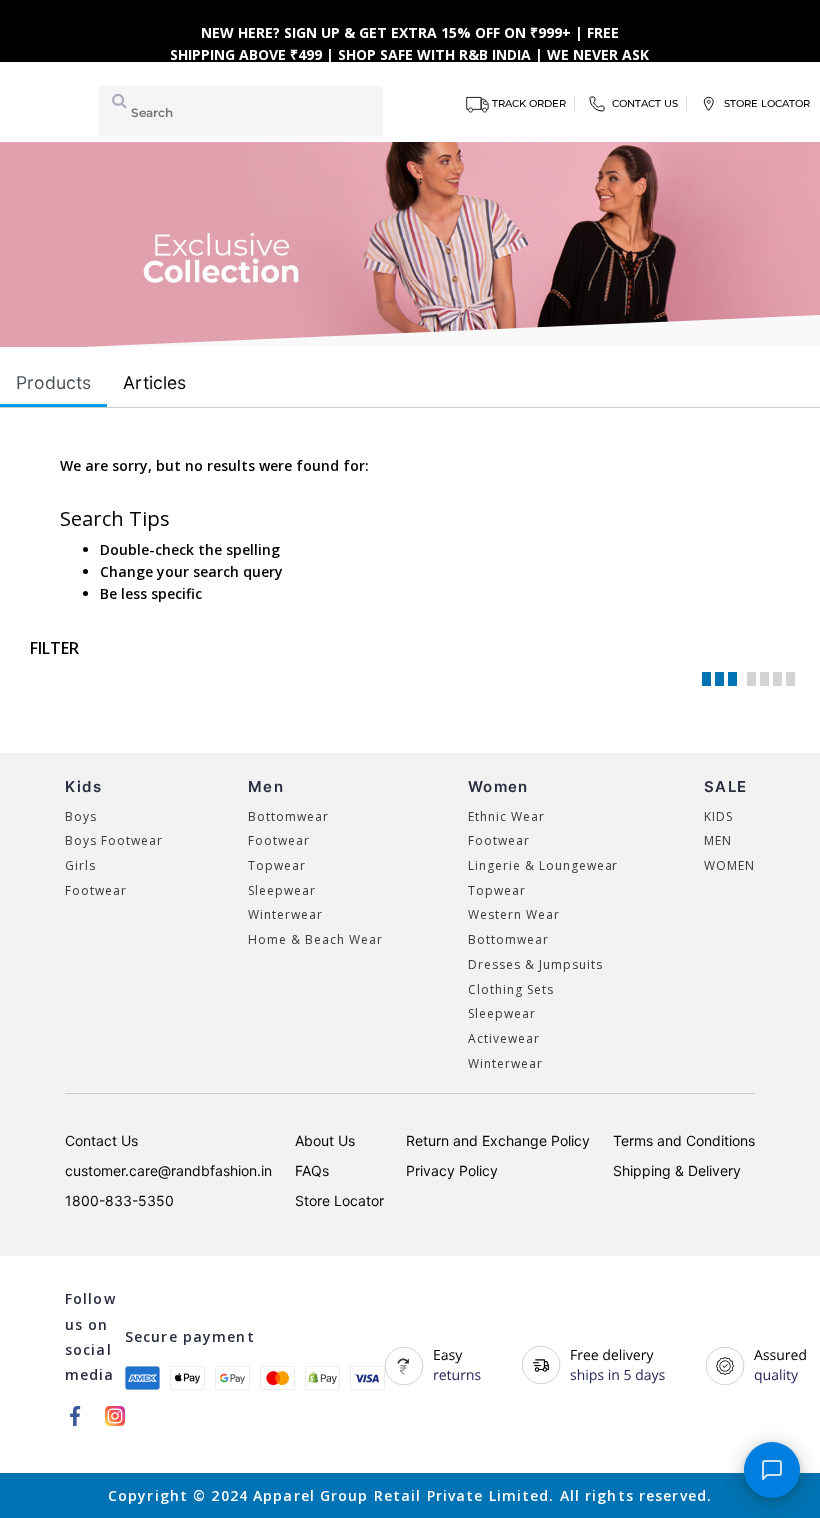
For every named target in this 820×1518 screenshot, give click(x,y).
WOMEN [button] (729, 865)
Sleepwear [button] (282, 890)
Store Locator (339, 1200)
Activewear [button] (504, 1038)
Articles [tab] (154, 382)
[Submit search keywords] (115, 100)
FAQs (312, 1170)
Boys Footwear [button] (113, 840)
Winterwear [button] (285, 914)
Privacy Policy (452, 1170)
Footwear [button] (96, 890)
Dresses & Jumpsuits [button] (535, 964)
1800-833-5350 (119, 1200)
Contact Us (101, 1140)
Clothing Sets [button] (510, 989)
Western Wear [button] (514, 914)
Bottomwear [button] (288, 816)
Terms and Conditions (684, 1140)
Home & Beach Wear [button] (315, 939)
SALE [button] (725, 786)
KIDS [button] (718, 816)
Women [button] (498, 786)
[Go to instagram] (115, 1415)
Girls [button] (80, 865)
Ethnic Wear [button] (506, 816)
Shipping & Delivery (677, 1170)
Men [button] (266, 786)
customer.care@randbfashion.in (168, 1170)
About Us (325, 1140)
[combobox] (241, 111)
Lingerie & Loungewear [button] (543, 865)
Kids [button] (83, 786)
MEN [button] (718, 840)
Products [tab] (53, 382)
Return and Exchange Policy (498, 1140)
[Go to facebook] (75, 1415)
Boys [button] (81, 816)
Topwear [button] (277, 865)
